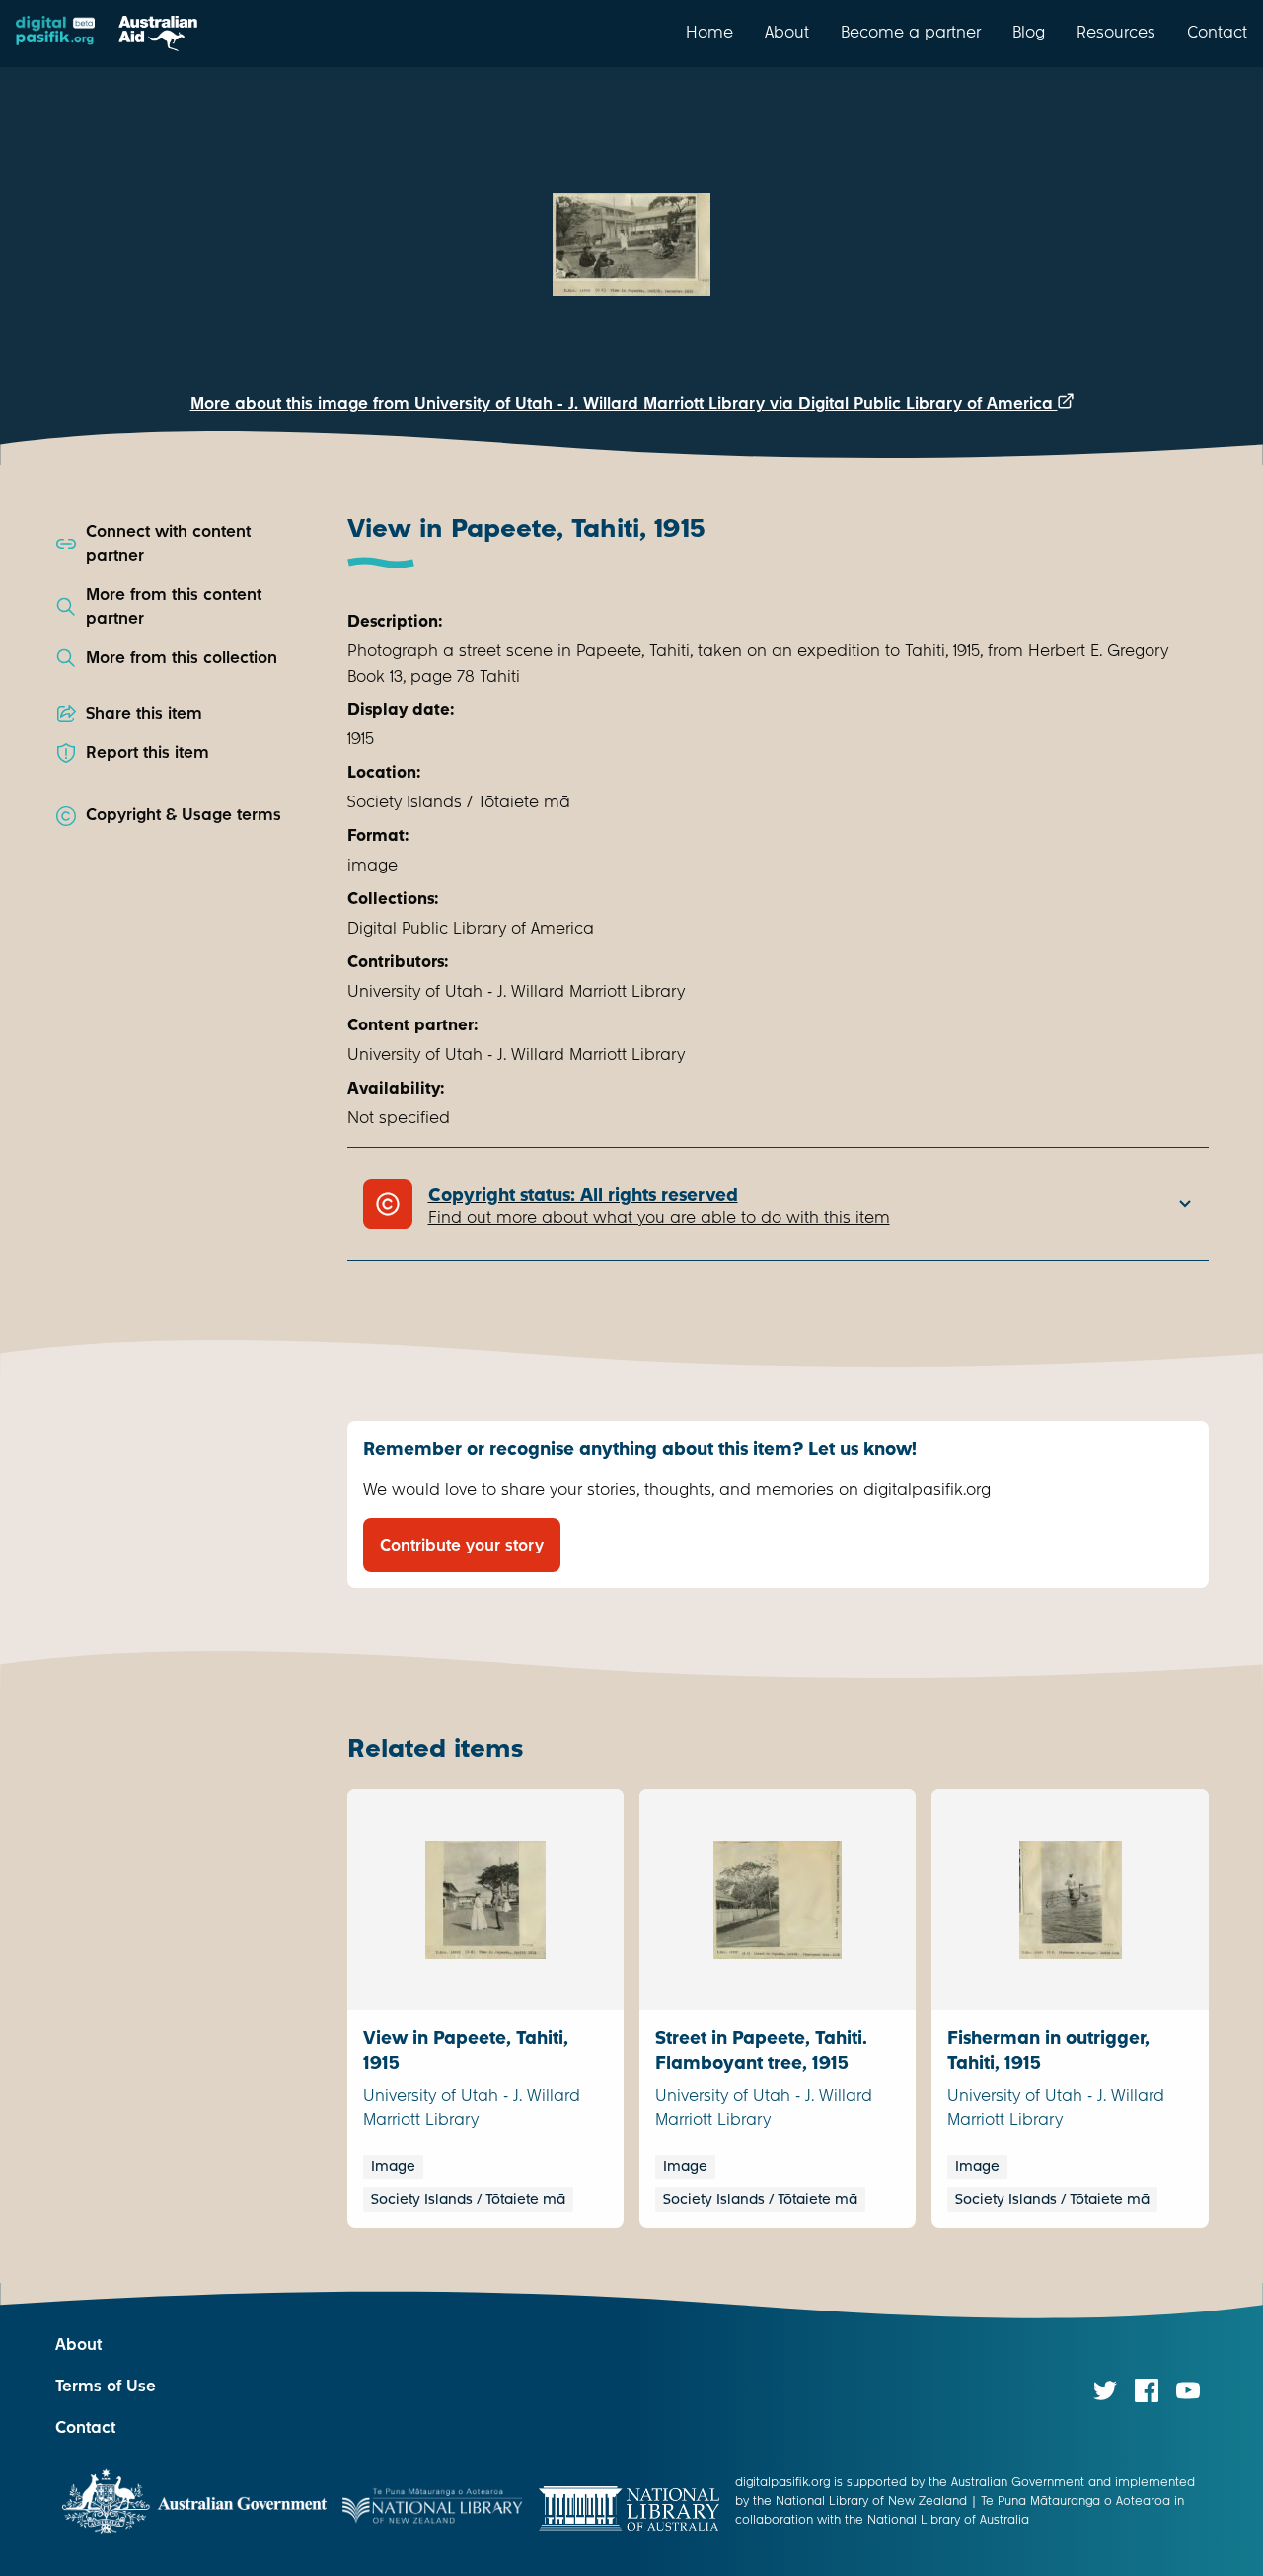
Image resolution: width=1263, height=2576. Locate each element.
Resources (1116, 32)
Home (709, 32)
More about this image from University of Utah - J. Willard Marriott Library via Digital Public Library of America (624, 403)
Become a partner (911, 32)
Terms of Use (106, 2386)
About (787, 32)
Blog (1029, 32)
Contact (1217, 32)
